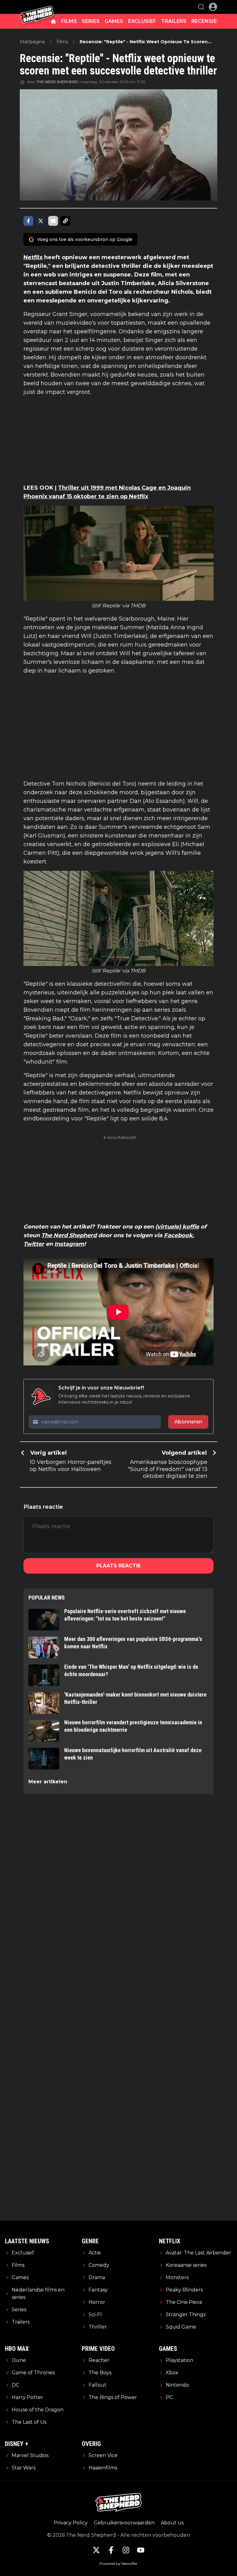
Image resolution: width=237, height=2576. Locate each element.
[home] (53, 21)
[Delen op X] (41, 221)
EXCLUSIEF (142, 21)
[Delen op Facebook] (28, 221)
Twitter (34, 1244)
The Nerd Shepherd (69, 1235)
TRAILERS (174, 21)
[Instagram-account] (126, 2550)
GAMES (114, 21)
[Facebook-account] (111, 2550)
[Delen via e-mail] (53, 221)
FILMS (69, 21)
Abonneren (188, 1422)
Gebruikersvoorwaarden (124, 2523)
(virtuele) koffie (177, 1227)
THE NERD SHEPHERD (57, 82)
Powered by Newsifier (118, 2563)
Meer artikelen (48, 1782)
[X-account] (96, 2550)
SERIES (91, 21)
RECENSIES (206, 21)
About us (172, 2523)
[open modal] (213, 7)
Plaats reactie (118, 1566)
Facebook (178, 1235)
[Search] (201, 7)
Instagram (69, 1244)
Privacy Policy (71, 2523)
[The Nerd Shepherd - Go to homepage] (37, 7)
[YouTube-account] (141, 2550)
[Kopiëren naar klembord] (65, 221)
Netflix (33, 257)
